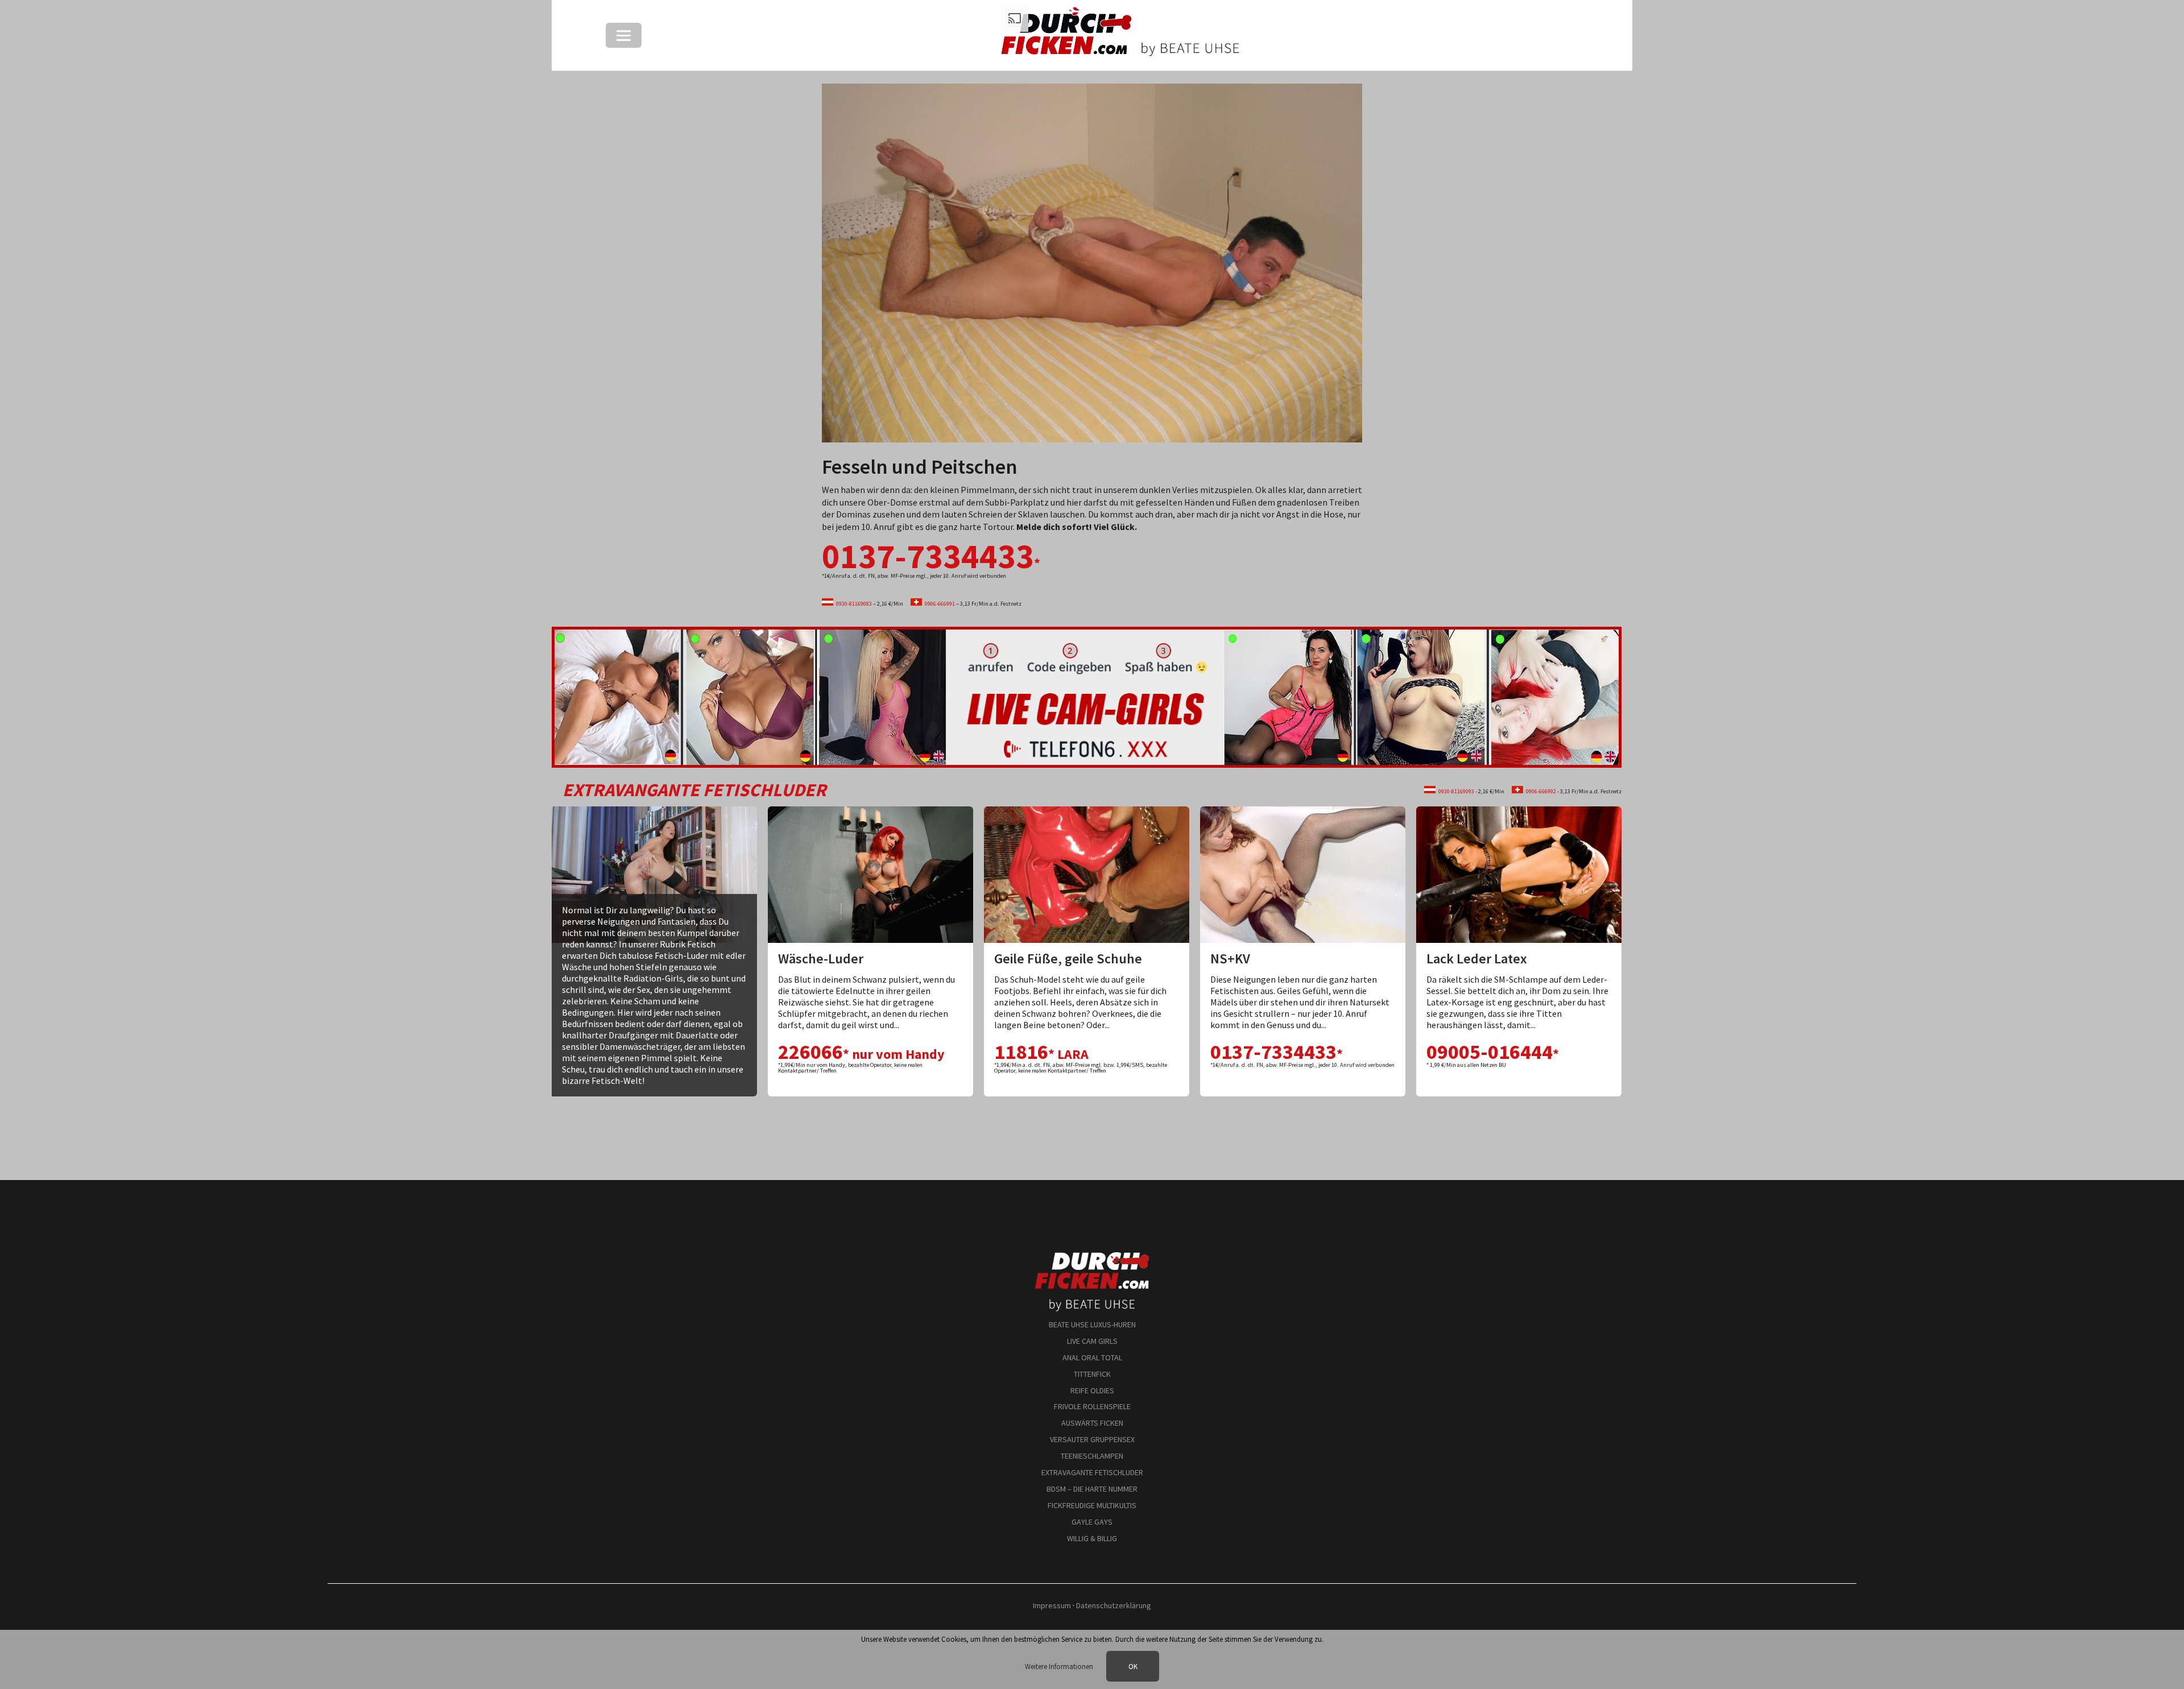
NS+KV (1230, 959)
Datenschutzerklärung (1114, 1605)
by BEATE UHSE (1092, 1296)
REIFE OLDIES (1092, 1390)
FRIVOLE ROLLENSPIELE (1092, 1406)
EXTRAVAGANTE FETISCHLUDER (1092, 1472)
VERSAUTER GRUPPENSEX (1092, 1439)
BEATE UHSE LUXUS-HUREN (1092, 1324)
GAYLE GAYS (1092, 1522)
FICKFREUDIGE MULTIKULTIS (1092, 1505)
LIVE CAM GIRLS (1092, 1341)
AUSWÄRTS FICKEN (1092, 1423)
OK (1133, 1666)
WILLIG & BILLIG (1092, 1538)
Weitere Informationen (1060, 1666)
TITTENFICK (1092, 1374)
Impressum (1052, 1605)
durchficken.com (1092, 1256)
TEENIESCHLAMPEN (1092, 1456)
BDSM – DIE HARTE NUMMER (1092, 1489)
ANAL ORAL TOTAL (1092, 1357)
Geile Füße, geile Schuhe (1068, 959)
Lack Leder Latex (1477, 959)
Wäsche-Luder (821, 959)
